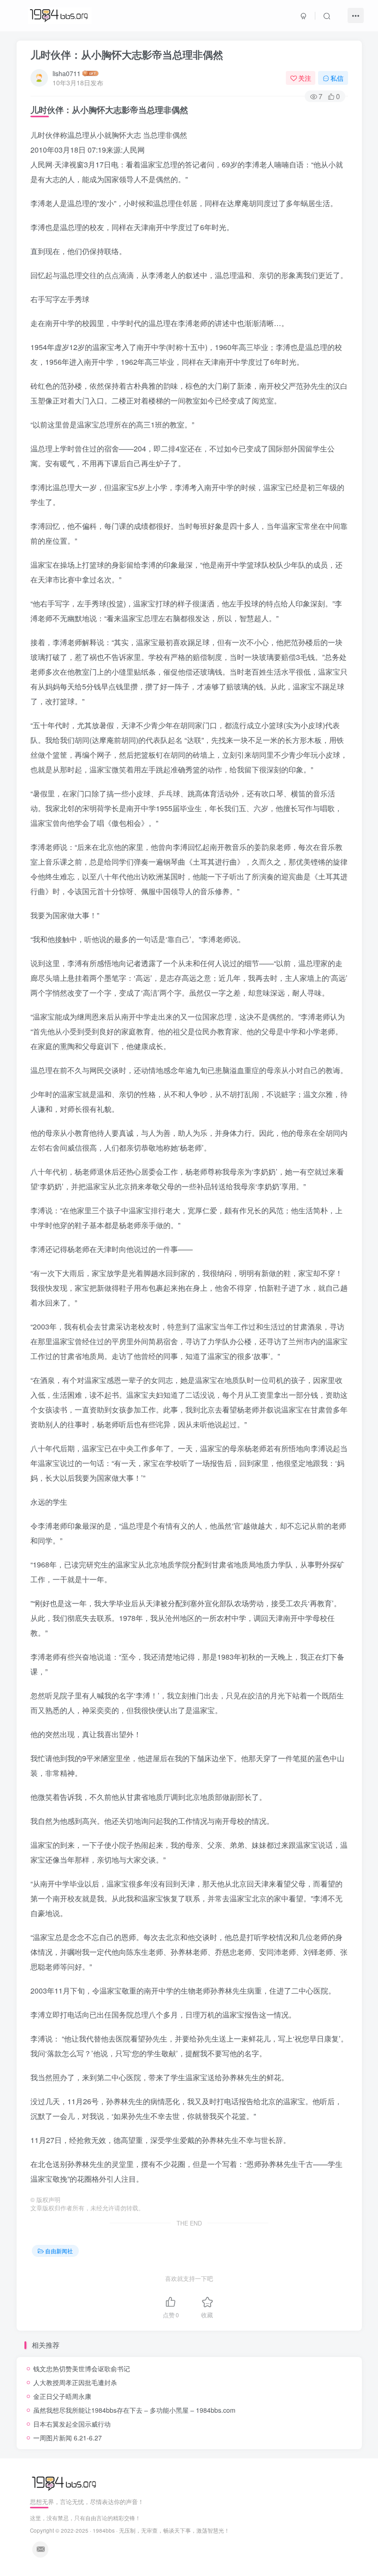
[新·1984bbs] (65, 2483)
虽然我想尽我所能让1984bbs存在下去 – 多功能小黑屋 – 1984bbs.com (134, 2410)
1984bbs (104, 2530)
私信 (337, 78)
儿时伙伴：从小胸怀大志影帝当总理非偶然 (127, 54)
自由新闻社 (59, 2251)
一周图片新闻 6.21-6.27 (68, 2438)
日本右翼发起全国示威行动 (72, 2424)
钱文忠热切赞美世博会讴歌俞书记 (82, 2368)
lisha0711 (67, 73)
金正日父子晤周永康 (62, 2396)
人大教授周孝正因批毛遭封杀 (75, 2382)
